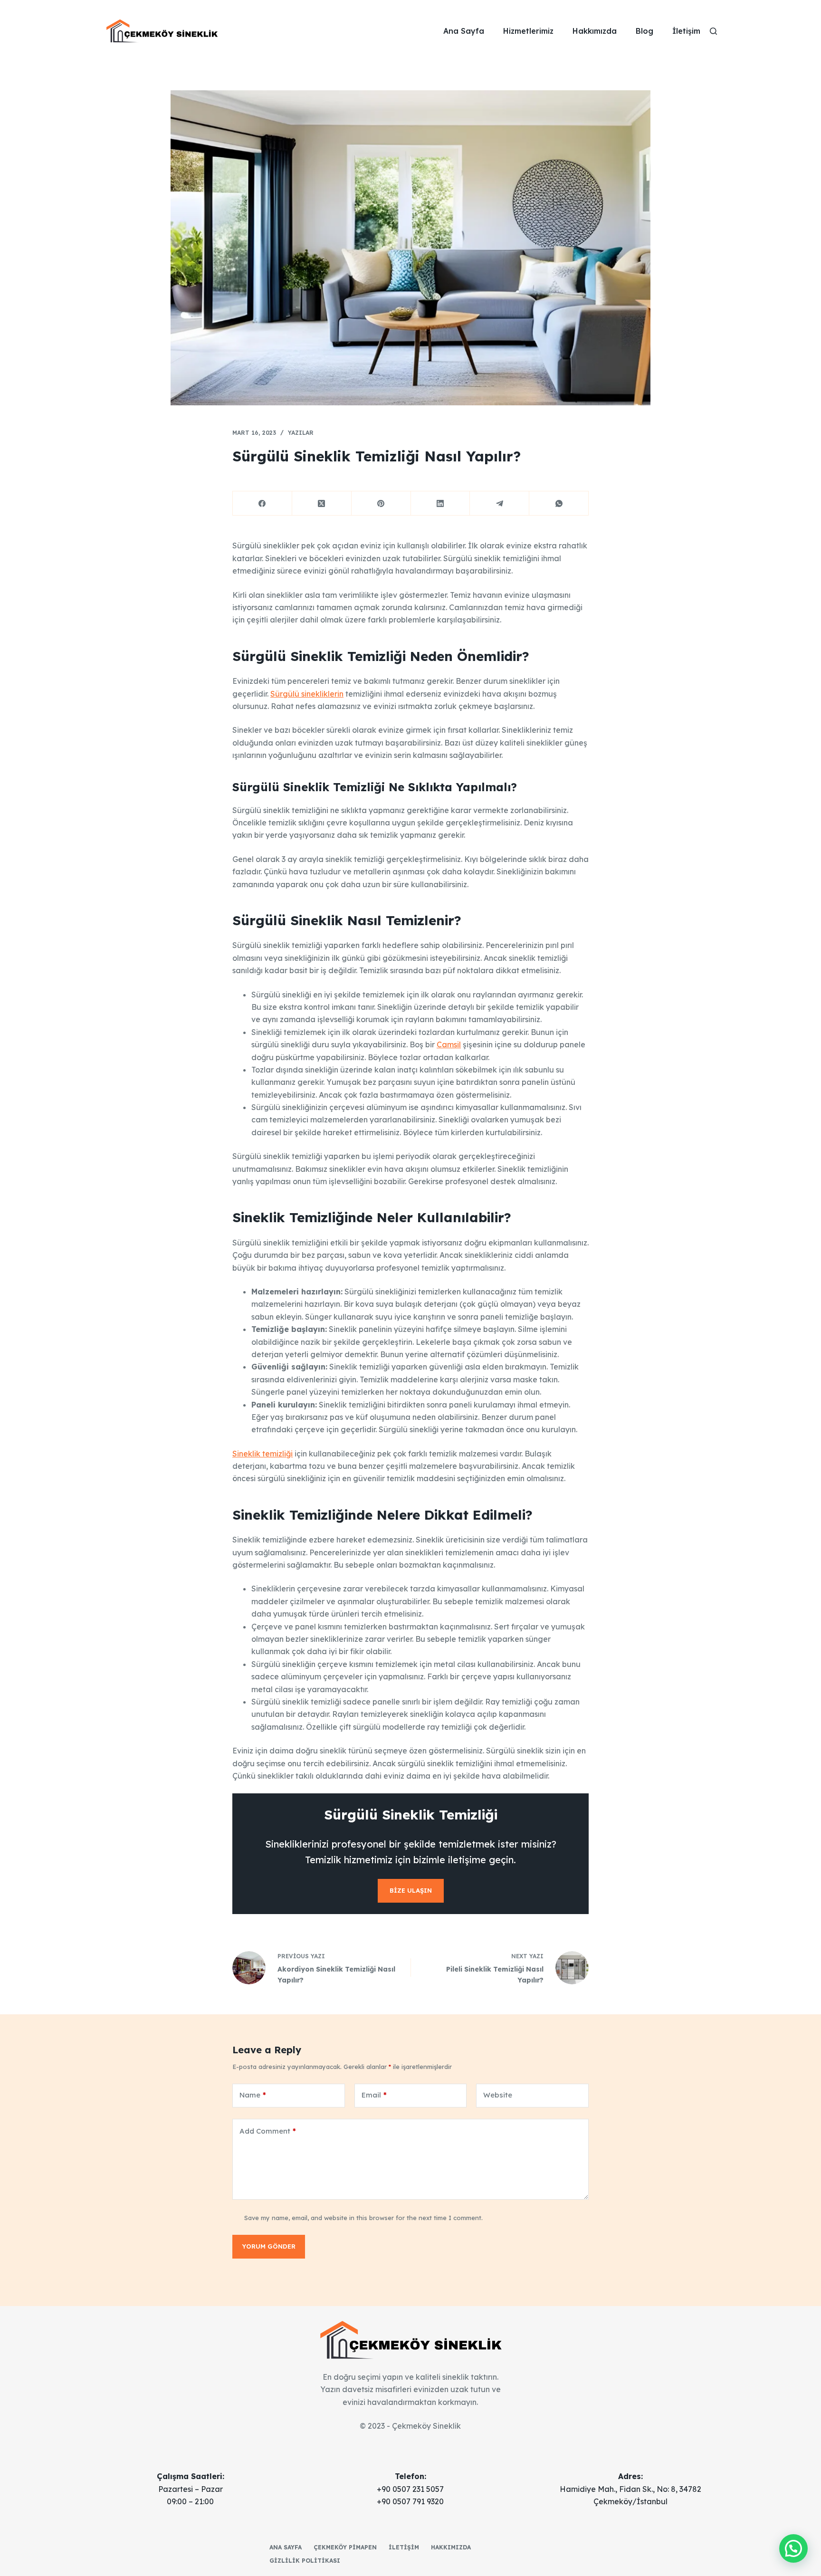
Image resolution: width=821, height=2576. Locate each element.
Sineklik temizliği (263, 1454)
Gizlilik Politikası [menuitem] (305, 2561)
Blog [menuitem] (644, 31)
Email (374, 2095)
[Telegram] (500, 503)
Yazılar (301, 433)
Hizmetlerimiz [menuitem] (528, 31)
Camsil (449, 1044)
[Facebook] (263, 503)
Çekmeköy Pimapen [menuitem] (345, 2547)
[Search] (713, 31)
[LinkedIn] (441, 503)
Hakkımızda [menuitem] (595, 31)
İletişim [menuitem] (686, 31)
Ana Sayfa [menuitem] (464, 31)
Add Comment (268, 2131)
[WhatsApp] (559, 503)
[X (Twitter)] (322, 503)
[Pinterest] (381, 503)
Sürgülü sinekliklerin (307, 694)
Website (498, 2095)
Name (253, 2095)
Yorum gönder (269, 2246)
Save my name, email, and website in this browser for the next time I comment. (363, 2218)
